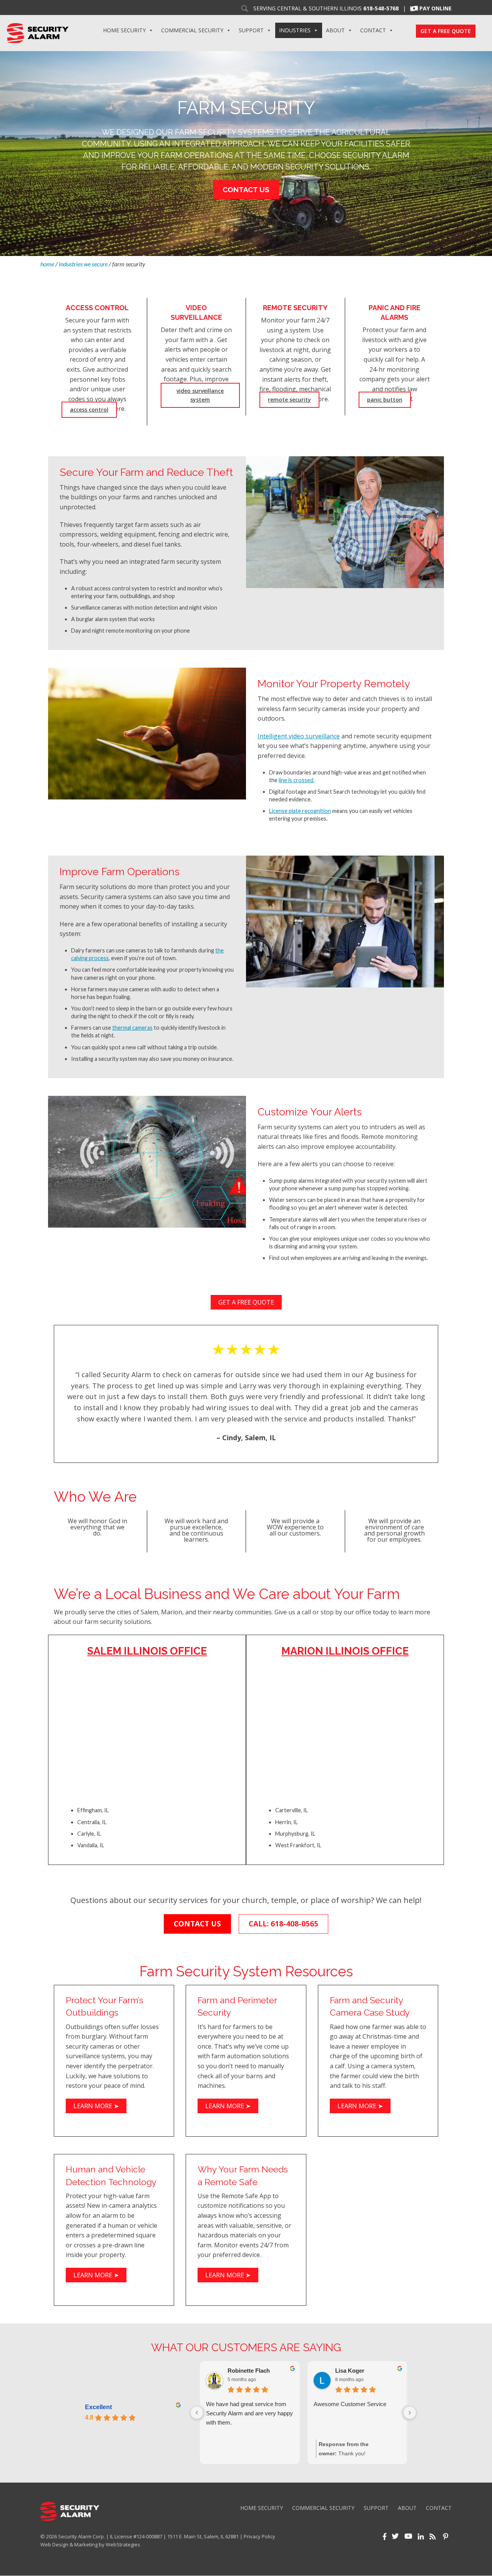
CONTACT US (197, 1924)
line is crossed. (297, 780)
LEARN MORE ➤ (96, 2106)
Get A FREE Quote (446, 31)
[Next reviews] (410, 2413)
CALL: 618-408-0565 (283, 1924)
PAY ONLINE (435, 8)
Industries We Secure (83, 264)
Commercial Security (192, 30)
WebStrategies (123, 2544)
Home (47, 264)
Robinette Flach (249, 2371)
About (335, 30)
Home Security (124, 30)
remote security (289, 400)
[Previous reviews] (197, 2413)
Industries (295, 30)
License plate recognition (300, 811)
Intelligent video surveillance (299, 736)
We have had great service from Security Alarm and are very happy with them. (249, 2413)
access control (89, 410)
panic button (385, 400)
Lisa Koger (350, 2371)
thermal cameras (132, 1028)
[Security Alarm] (37, 32)
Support (251, 30)
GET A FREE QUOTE (246, 1302)
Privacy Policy (259, 2536)
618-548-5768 (381, 8)
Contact (373, 30)
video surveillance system (200, 395)
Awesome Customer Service (350, 2404)
